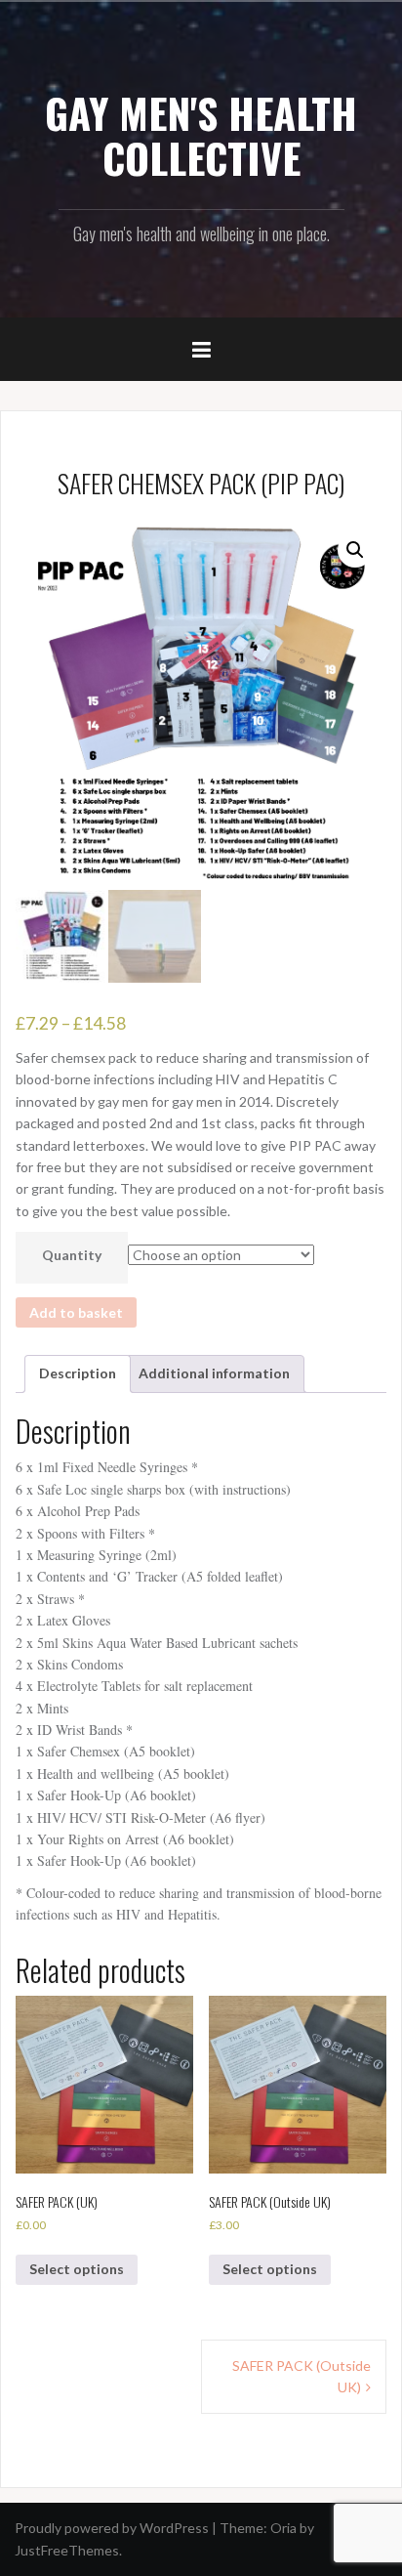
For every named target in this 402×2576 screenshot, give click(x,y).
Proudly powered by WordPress (112, 2528)
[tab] (78, 1373)
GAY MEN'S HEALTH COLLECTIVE (201, 135)
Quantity (72, 1255)
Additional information (214, 1373)
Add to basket (76, 1312)
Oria (283, 2528)
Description (78, 1373)
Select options (77, 2269)
